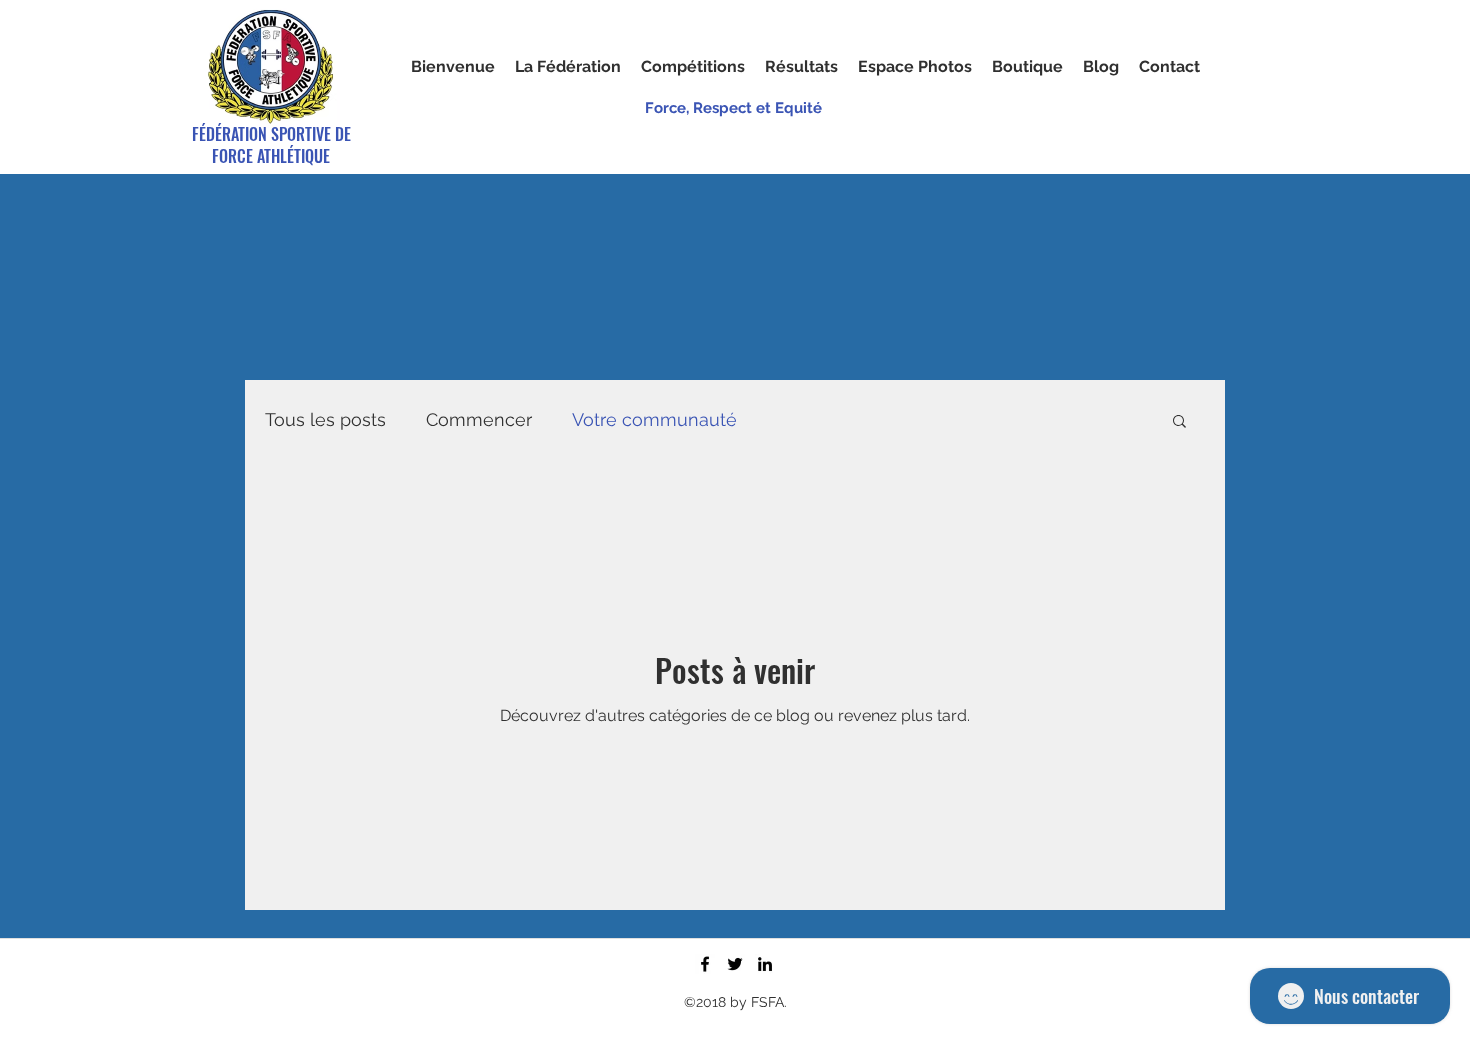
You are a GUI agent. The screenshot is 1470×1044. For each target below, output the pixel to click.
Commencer (479, 419)
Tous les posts (325, 419)
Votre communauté (654, 419)
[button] (915, 66)
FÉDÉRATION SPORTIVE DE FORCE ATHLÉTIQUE (271, 145)
